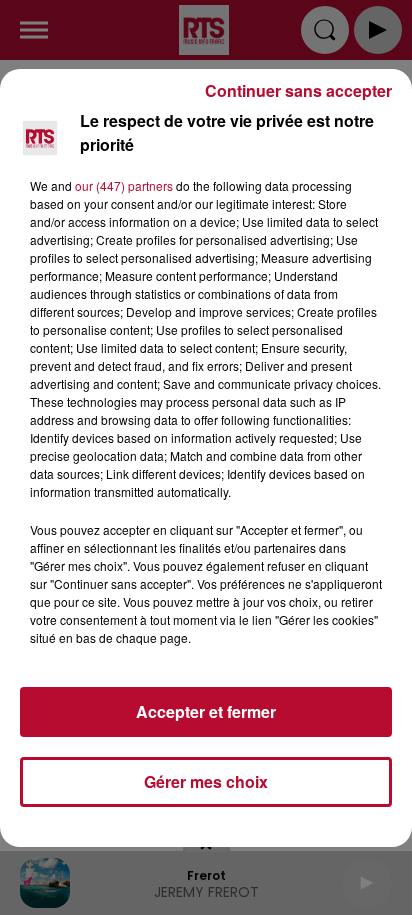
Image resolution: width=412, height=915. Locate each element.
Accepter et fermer (206, 711)
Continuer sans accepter (298, 90)
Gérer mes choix (206, 781)
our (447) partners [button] (124, 185)
